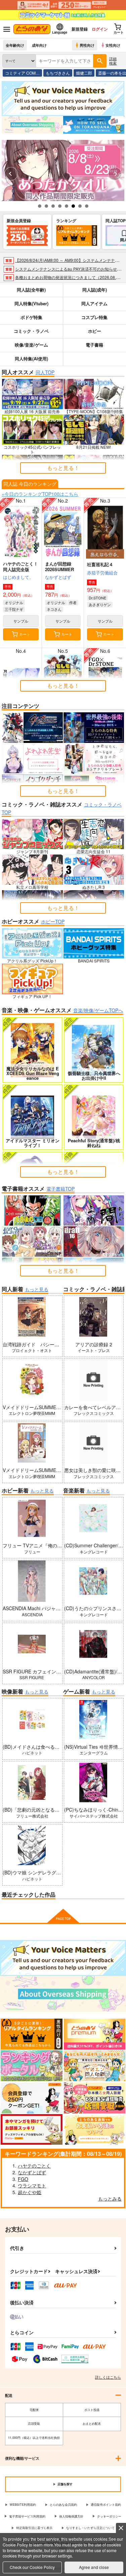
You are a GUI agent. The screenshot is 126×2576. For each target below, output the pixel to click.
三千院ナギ (14, 609)
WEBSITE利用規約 (23, 2505)
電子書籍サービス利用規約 (27, 2516)
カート (25, 634)
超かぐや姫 (30, 2192)
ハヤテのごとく (34, 2166)
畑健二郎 (84, 73)
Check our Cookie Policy (32, 2567)
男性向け (87, 45)
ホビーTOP (53, 921)
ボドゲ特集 (31, 317)
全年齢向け (15, 45)
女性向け (113, 45)
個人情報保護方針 (71, 2516)
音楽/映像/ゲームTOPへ (98, 1010)
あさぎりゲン (100, 604)
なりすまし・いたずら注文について (90, 2528)
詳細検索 (113, 61)
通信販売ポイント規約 (106, 2505)
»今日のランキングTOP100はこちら (40, 494)
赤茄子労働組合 (102, 573)
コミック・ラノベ (31, 331)
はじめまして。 (18, 577)
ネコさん (54, 609)
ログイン (100, 29)
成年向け (39, 45)
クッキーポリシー (109, 2516)
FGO (23, 2179)
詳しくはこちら (108, 2377)
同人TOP (45, 372)
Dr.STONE (97, 598)
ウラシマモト (32, 2185)
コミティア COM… (22, 73)
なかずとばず (58, 577)
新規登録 (80, 29)
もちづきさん (58, 73)
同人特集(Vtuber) (31, 303)
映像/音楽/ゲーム (31, 345)
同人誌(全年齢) (31, 290)
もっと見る (37, 1289)
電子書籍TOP (60, 1189)
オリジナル (14, 602)
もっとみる (110, 2198)
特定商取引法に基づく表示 (34, 2528)
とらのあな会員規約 (63, 2505)
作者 (73, 602)
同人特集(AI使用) (31, 359)
